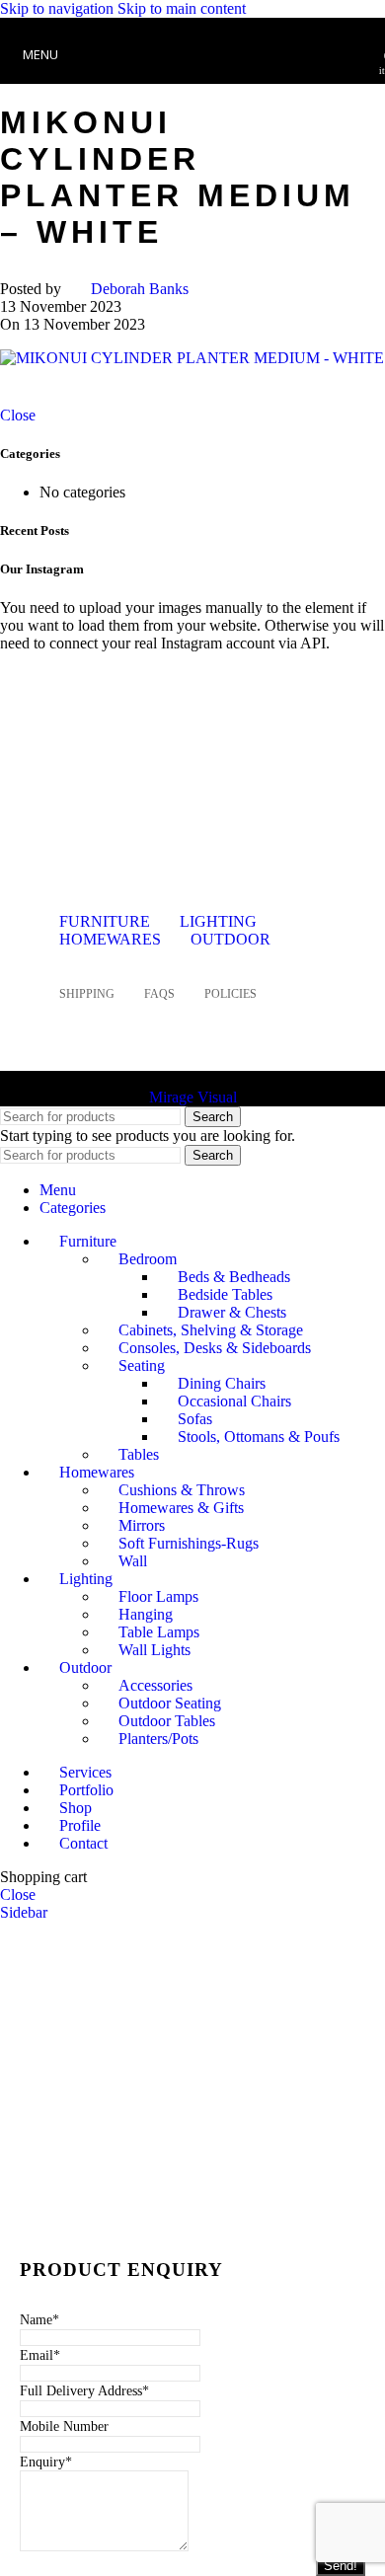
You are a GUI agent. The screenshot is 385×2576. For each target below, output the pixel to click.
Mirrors (142, 1525)
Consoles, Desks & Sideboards (215, 1348)
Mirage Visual (193, 1097)
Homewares (110, 939)
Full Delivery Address (84, 2391)
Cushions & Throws (182, 1490)
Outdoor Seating (170, 1703)
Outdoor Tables (167, 1721)
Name (39, 2320)
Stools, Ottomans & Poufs (259, 1437)
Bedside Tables (225, 1294)
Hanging (146, 1614)
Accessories (155, 1685)
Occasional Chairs (234, 1401)
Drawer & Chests (232, 1312)
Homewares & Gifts (181, 1508)
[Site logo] (192, 88)
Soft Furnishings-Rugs (189, 1543)
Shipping (87, 994)
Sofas (195, 1419)
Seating (142, 1365)
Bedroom (148, 1259)
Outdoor (231, 939)
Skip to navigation (59, 8)
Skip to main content (182, 8)
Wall (133, 1561)
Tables (139, 1454)
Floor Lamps (158, 1596)
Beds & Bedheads (234, 1277)
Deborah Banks (140, 289)
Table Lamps (159, 1632)
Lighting (218, 921)
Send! (341, 2566)
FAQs (159, 994)
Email (40, 2355)
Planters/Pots (158, 1739)
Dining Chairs (222, 1383)
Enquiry (46, 2462)
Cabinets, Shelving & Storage (211, 1330)
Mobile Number (64, 2426)
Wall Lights (154, 1650)
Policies (231, 994)
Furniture (105, 921)
